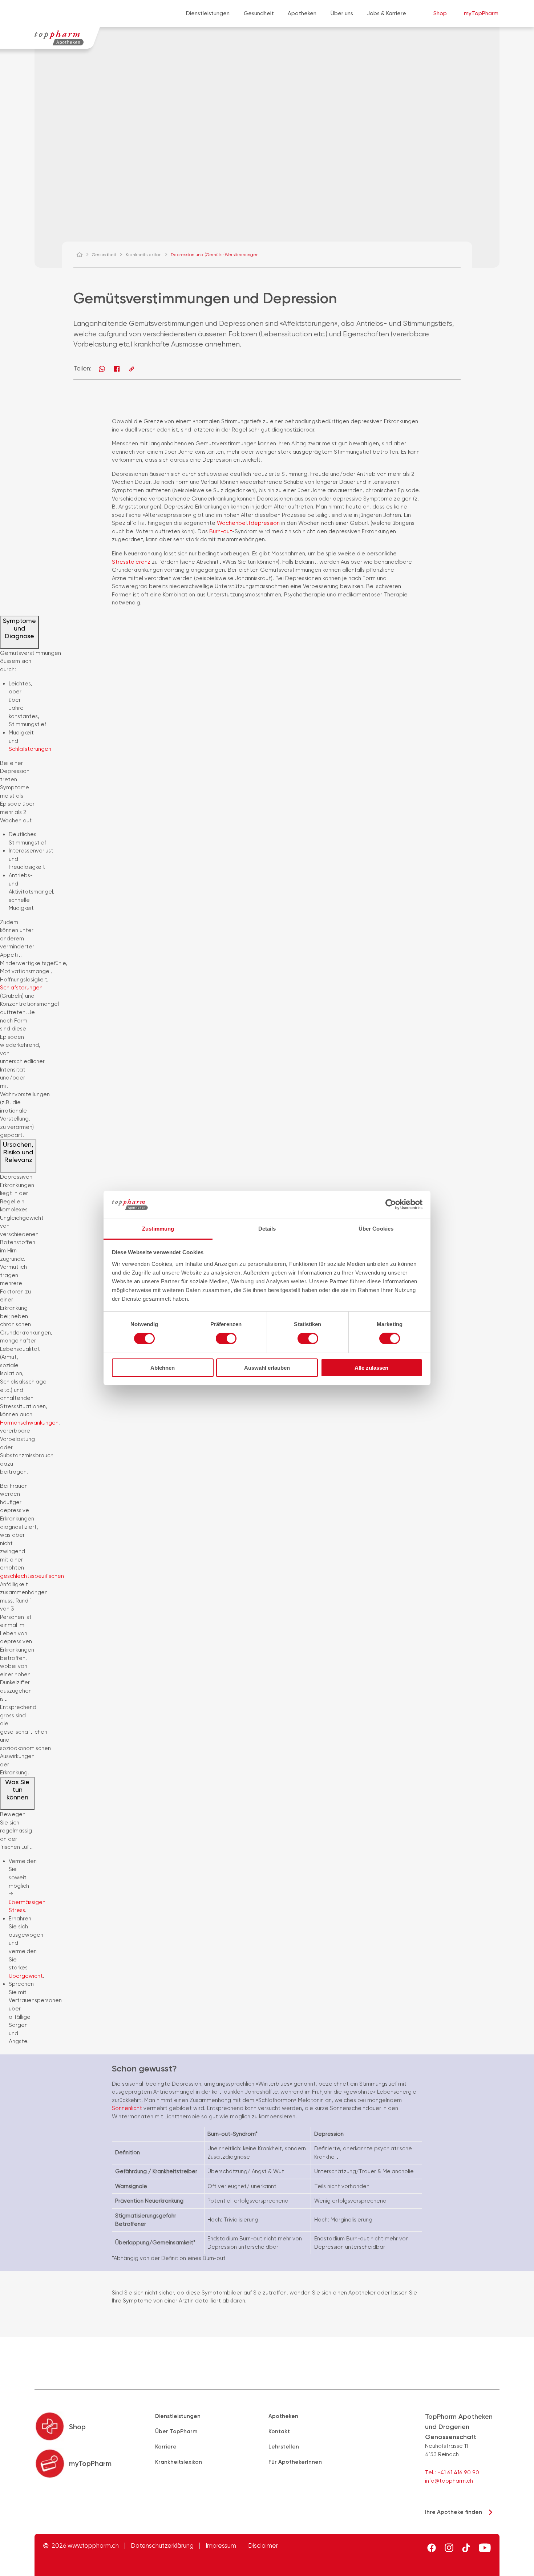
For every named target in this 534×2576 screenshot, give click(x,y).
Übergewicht (26, 1976)
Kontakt (279, 2431)
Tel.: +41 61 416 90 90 (452, 2472)
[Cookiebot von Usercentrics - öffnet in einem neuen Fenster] (391, 1204)
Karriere (166, 2447)
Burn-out (221, 531)
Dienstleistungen (208, 13)
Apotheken (302, 13)
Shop (440, 13)
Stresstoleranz (132, 562)
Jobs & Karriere (387, 13)
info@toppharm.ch (449, 2481)
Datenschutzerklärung (162, 2546)
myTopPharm (481, 13)
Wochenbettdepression (249, 523)
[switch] (226, 1338)
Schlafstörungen (30, 749)
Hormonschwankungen (29, 1423)
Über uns (342, 13)
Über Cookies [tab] (376, 1229)
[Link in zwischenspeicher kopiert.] (132, 369)
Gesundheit (259, 13)
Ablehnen (163, 1368)
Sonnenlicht (128, 2108)
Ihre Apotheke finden (454, 2512)
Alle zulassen (371, 1368)
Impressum (221, 2546)
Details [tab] (267, 1229)
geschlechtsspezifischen (32, 1576)
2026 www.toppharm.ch (85, 2546)
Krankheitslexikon (179, 2462)
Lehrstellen (284, 2447)
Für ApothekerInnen (295, 2462)
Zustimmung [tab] (158, 1229)
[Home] (83, 255)
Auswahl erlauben (267, 1368)
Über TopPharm (176, 2431)
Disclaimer (263, 2546)
